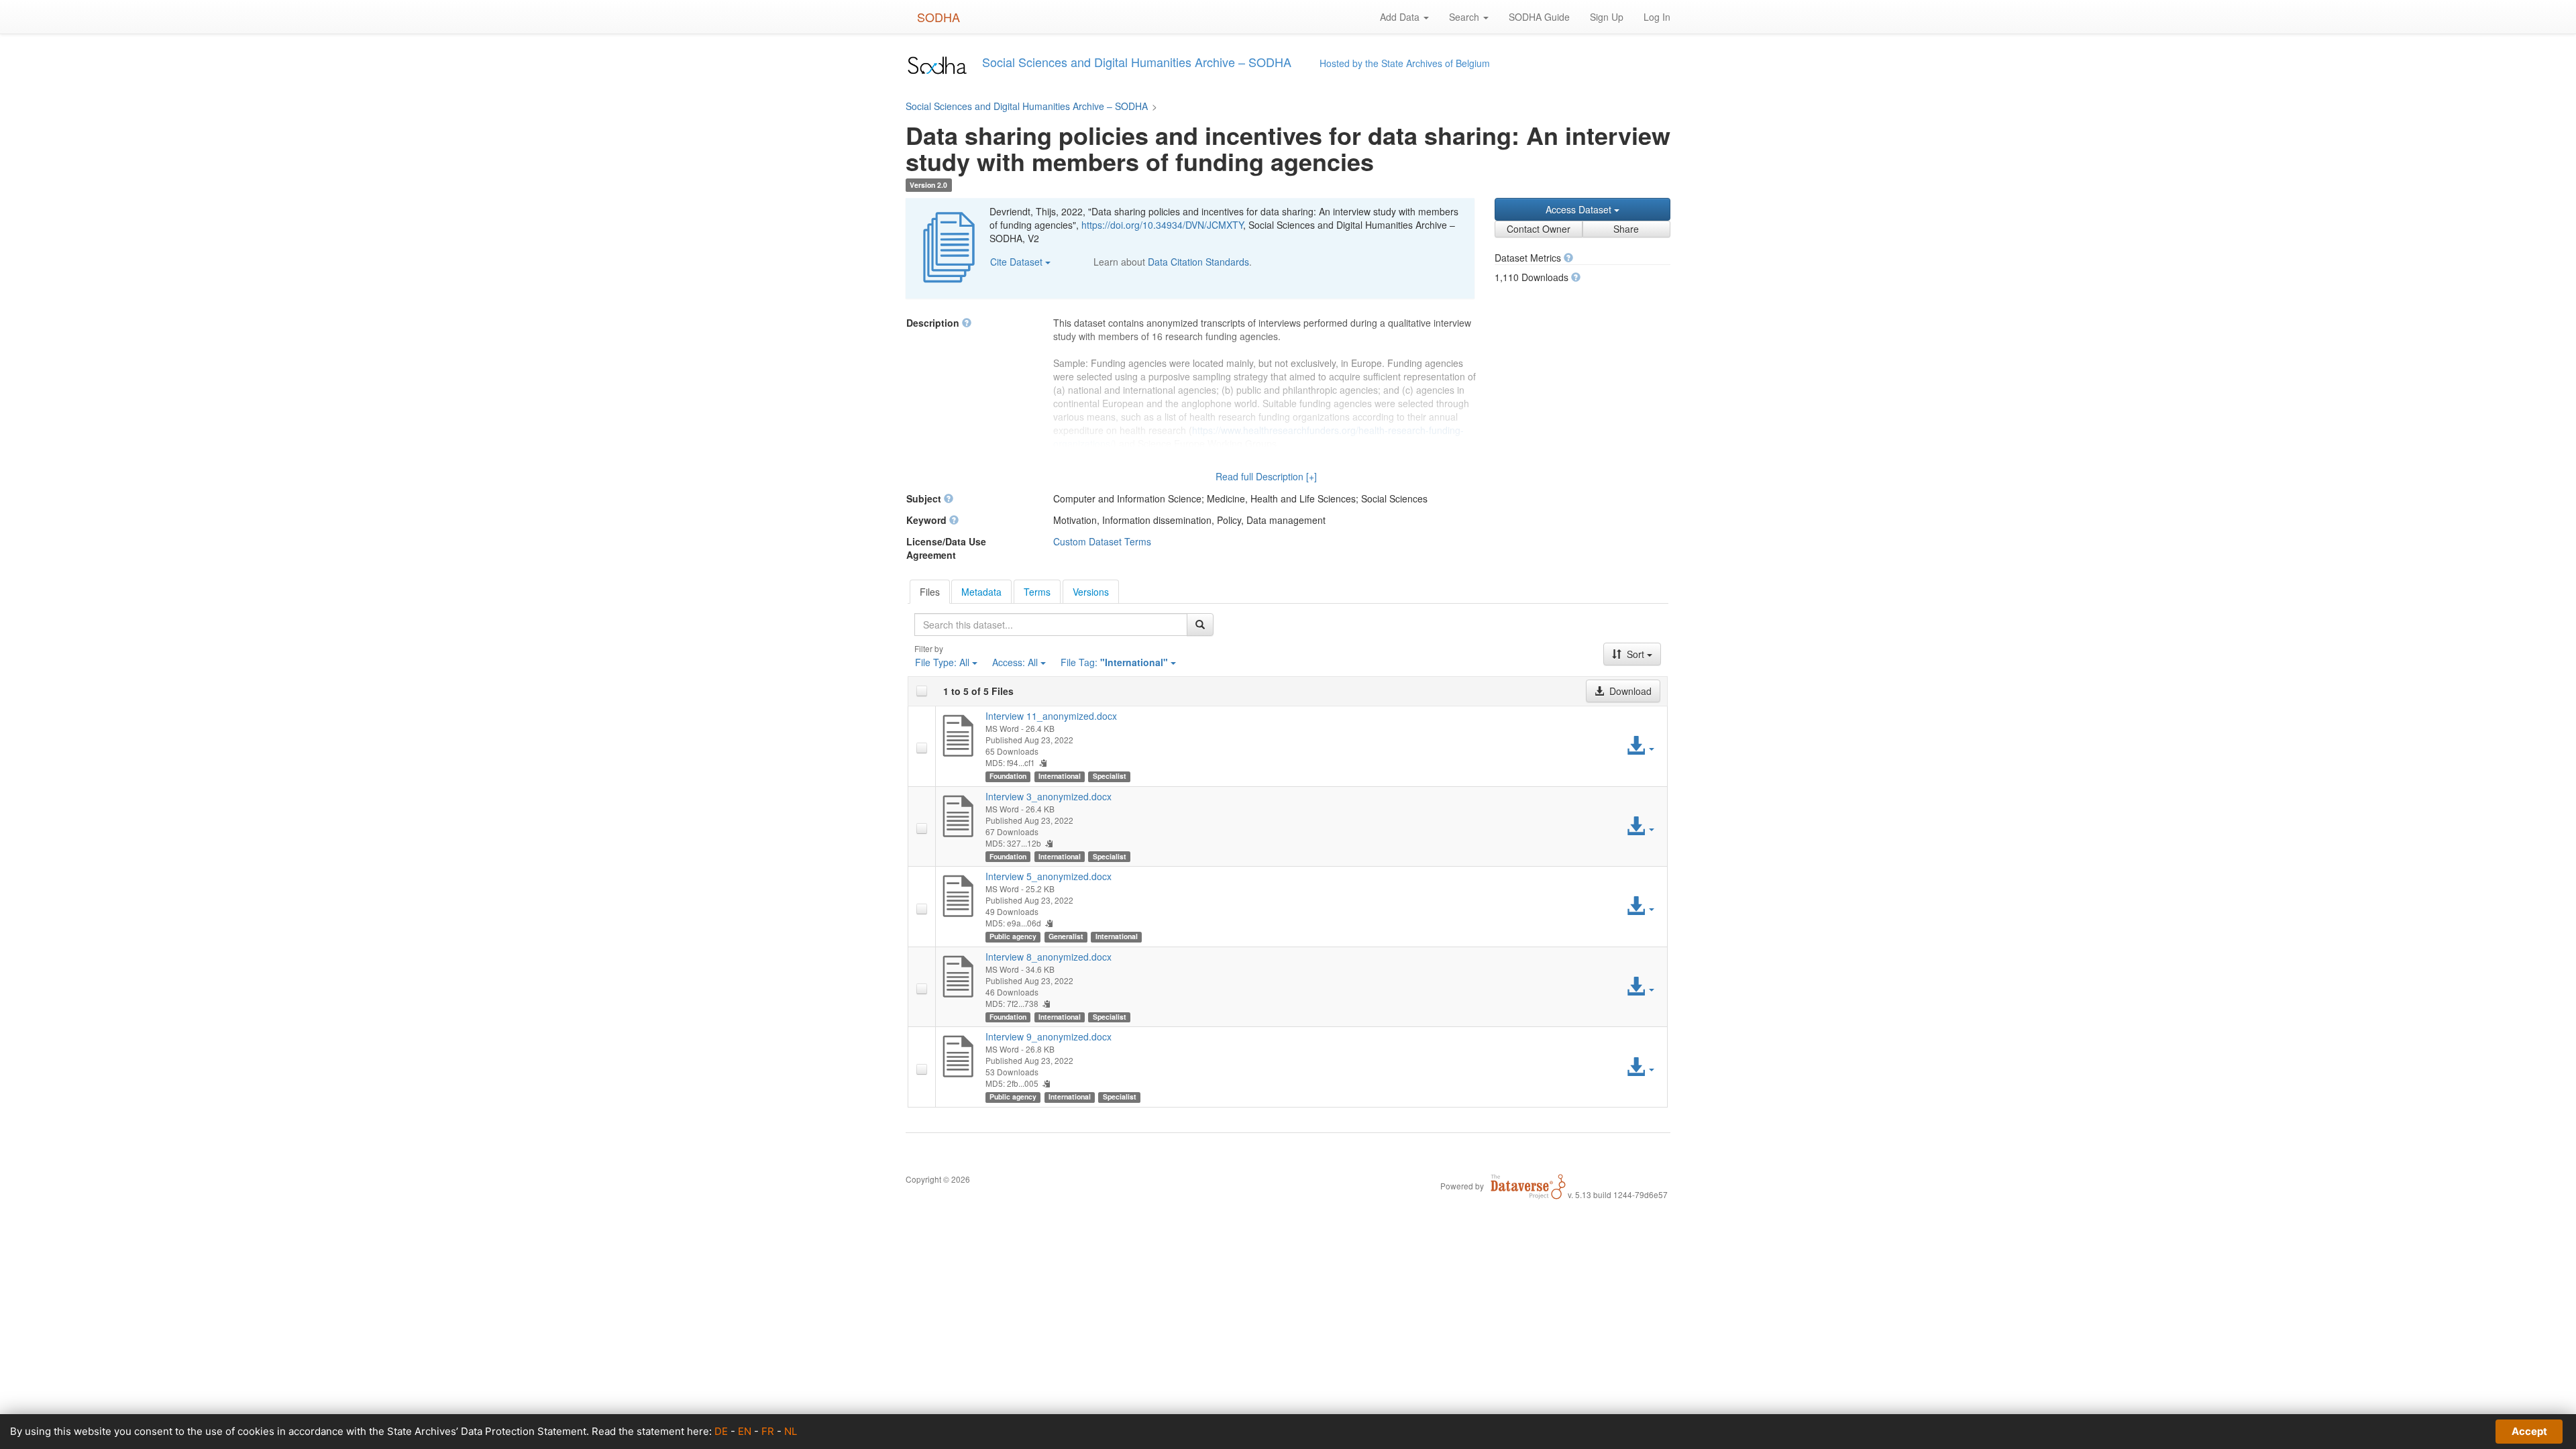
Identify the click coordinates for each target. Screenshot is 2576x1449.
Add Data (1401, 17)
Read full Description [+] (1266, 476)
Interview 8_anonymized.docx (1049, 957)
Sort (1635, 654)
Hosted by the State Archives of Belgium (1405, 63)
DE (721, 1431)
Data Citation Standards (1198, 262)
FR (768, 1431)
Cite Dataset (1018, 262)
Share (1626, 229)
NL (791, 1431)
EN (745, 1431)
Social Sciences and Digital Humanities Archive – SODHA (1027, 106)
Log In (1657, 17)
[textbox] (1051, 625)
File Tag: (1114, 662)
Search (1465, 17)
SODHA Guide (1539, 17)
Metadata (981, 592)
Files (930, 592)
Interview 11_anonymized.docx (1051, 716)
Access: (1015, 662)
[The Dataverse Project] (1528, 1185)
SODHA (938, 17)
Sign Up (1607, 17)
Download (1629, 691)
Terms (1037, 592)
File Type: (942, 662)
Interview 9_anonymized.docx (1049, 1036)
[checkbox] (922, 691)
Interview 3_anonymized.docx (1049, 796)
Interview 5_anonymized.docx (1049, 876)
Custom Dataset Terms (1102, 541)
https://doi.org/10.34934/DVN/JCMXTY (1162, 225)
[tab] (930, 592)
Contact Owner (1539, 229)
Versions (1091, 592)
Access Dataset (1580, 209)
